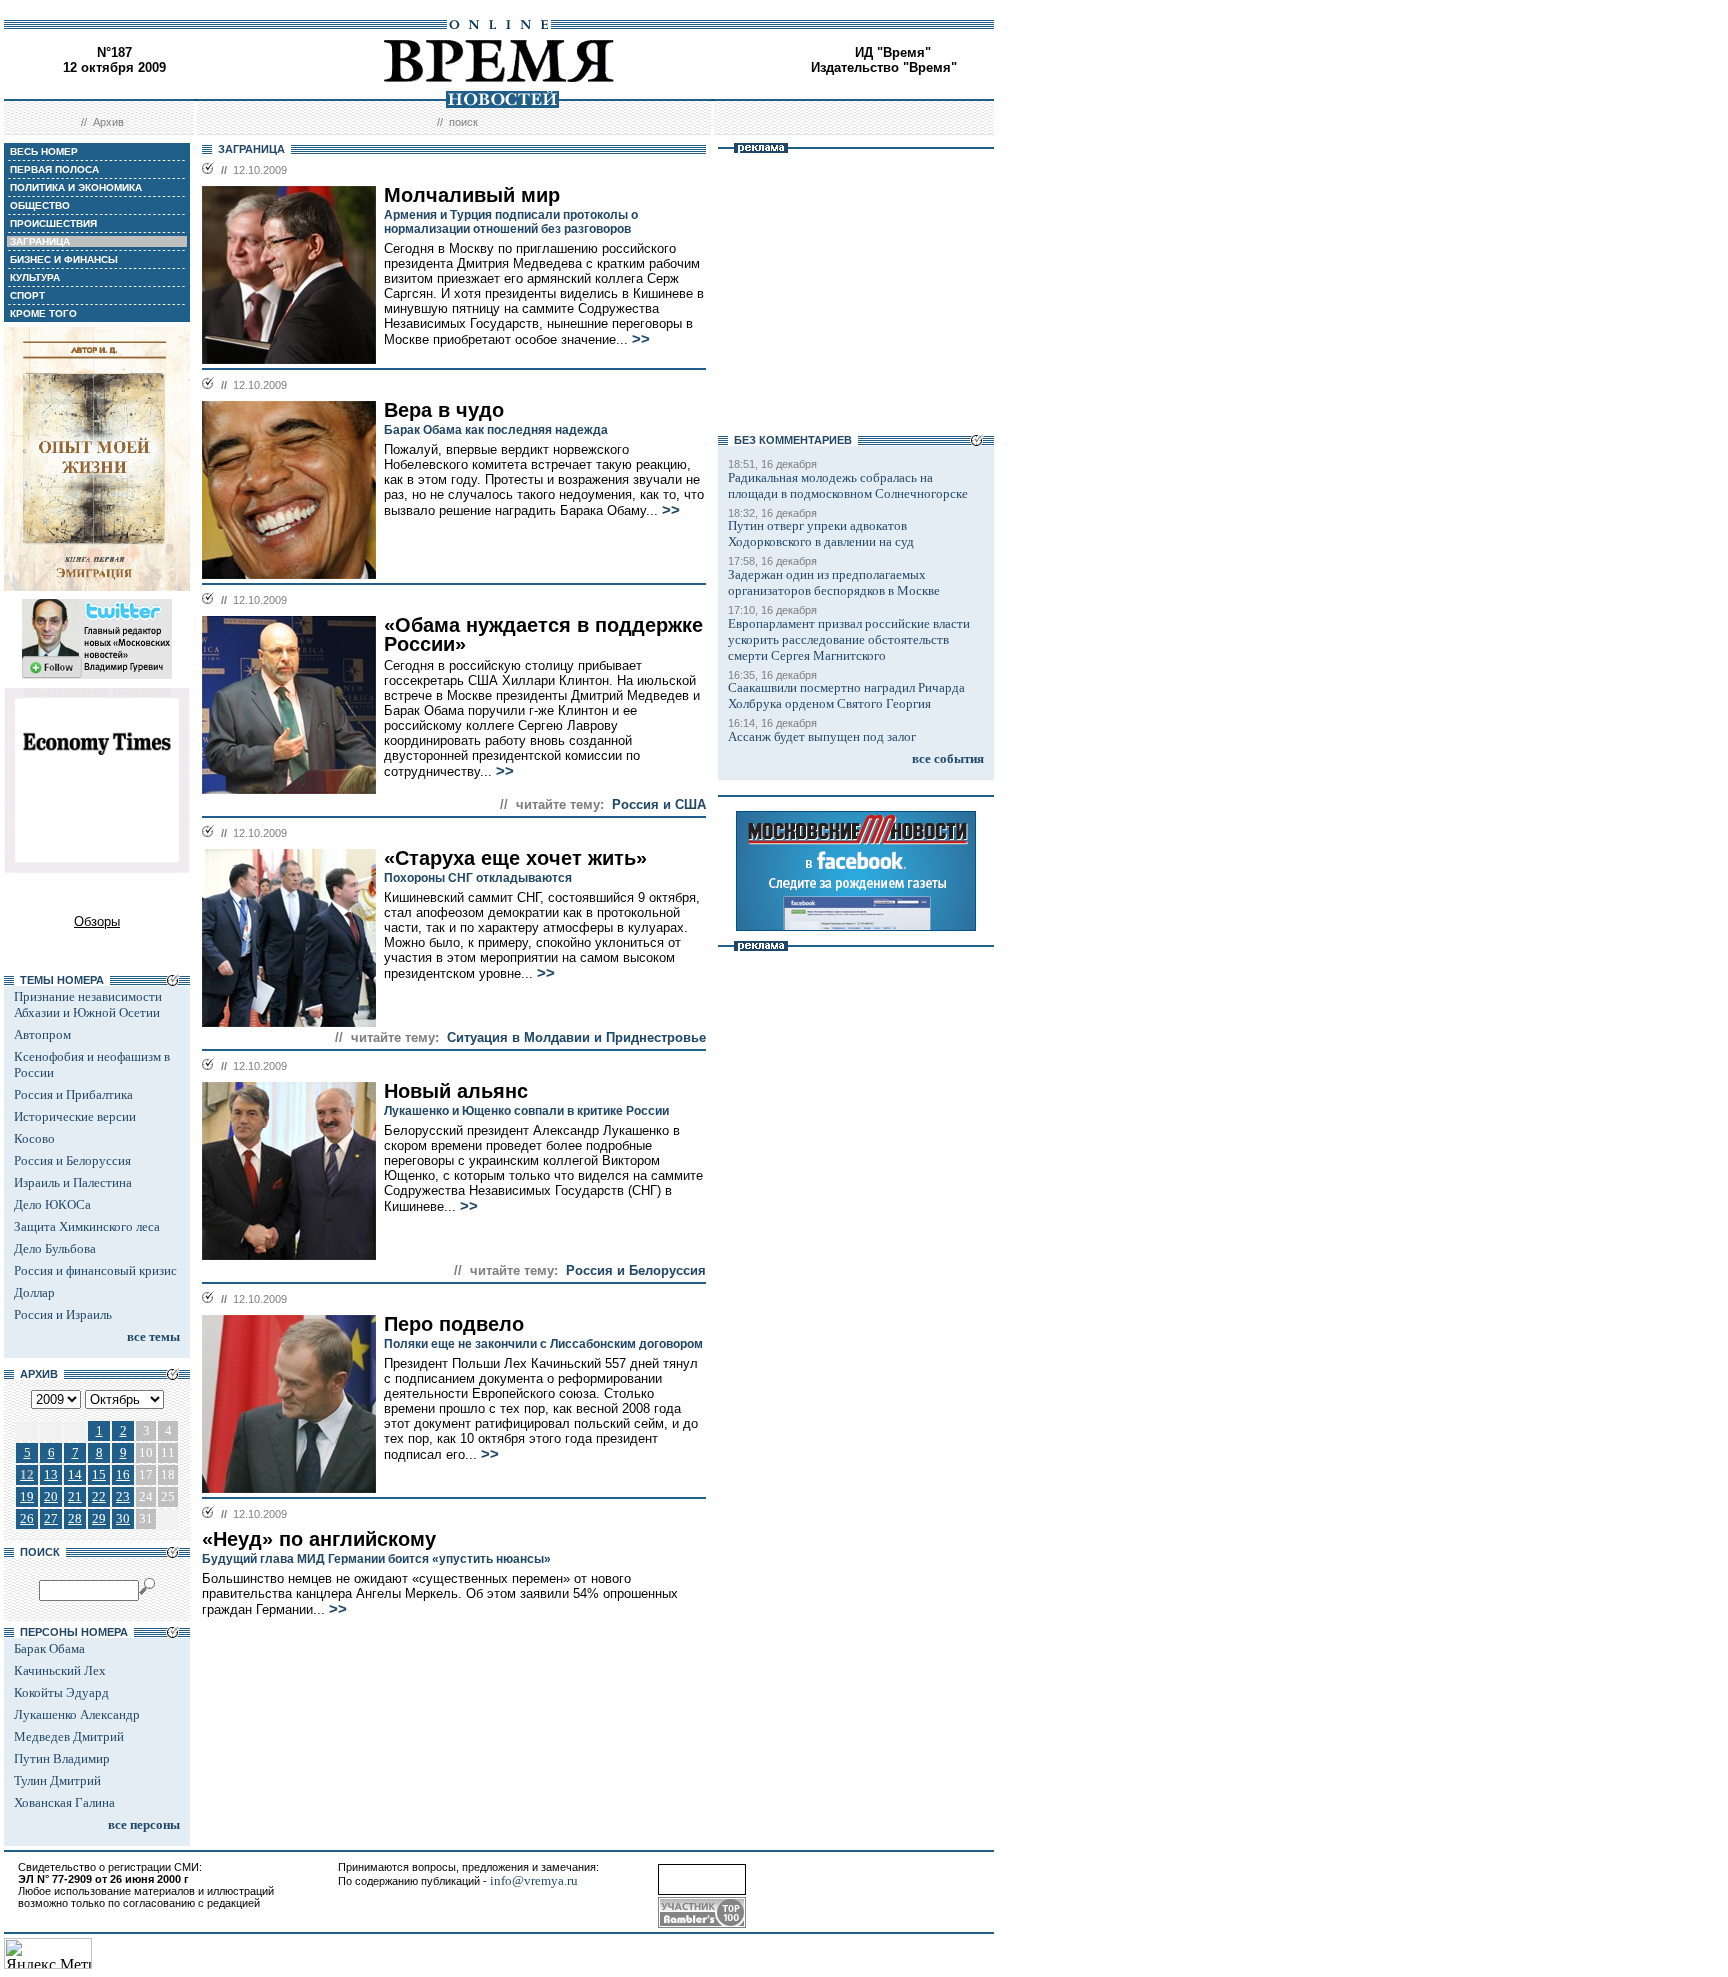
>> (641, 339)
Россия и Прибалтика (73, 1094)
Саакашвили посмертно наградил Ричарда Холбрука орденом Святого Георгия (846, 695)
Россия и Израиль (63, 1314)
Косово (34, 1138)
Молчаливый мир (472, 195)
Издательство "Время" (884, 67)
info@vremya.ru (534, 1880)
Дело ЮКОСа (52, 1204)
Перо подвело (454, 1324)
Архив (108, 122)
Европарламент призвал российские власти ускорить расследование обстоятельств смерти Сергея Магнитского (849, 639)
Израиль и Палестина (73, 1182)
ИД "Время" (893, 52)
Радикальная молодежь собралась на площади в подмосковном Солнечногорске (848, 485)
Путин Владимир (62, 1758)
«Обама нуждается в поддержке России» (543, 634)
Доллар (34, 1292)
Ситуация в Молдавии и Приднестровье (576, 1037)
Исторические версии (75, 1116)
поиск (463, 122)
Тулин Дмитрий (57, 1780)
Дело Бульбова (55, 1248)
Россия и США (659, 804)
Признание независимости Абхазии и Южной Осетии (88, 1004)
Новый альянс (456, 1091)
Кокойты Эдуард (61, 1692)
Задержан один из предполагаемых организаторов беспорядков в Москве (834, 582)
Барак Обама (49, 1648)
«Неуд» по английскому (319, 1539)
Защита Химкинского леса (87, 1226)
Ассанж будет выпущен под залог (822, 736)
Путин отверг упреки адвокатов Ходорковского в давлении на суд (821, 533)
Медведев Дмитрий (69, 1736)
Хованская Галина (64, 1802)
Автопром (42, 1034)
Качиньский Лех (60, 1670)
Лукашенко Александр (77, 1714)
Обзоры (97, 921)
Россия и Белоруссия (72, 1160)
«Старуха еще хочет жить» (515, 858)
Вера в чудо (444, 410)
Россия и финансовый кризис (95, 1270)
